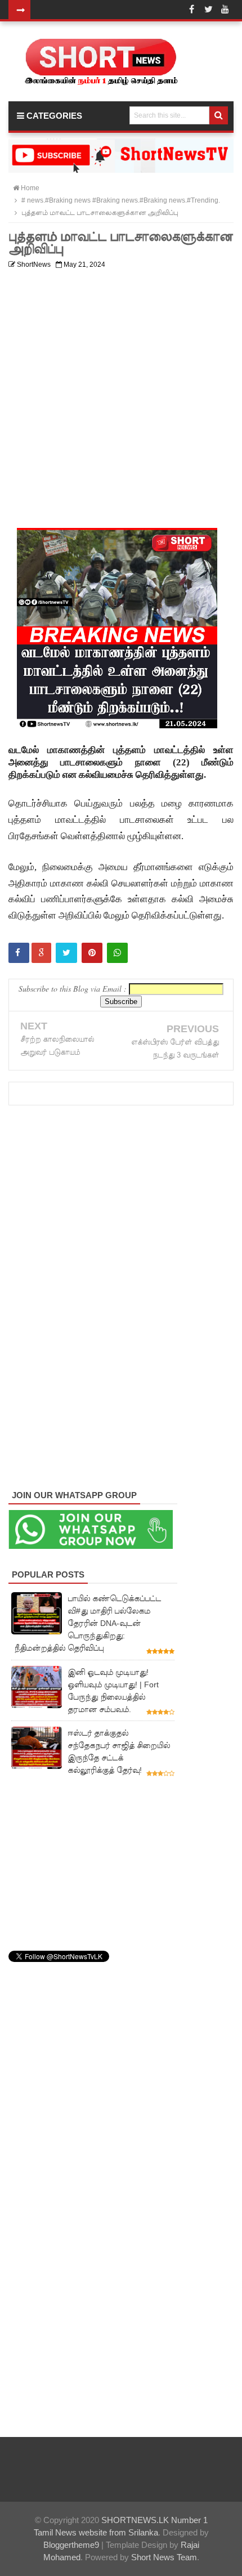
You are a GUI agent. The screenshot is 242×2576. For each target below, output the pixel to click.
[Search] (219, 115)
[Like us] (191, 10)
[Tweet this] (66, 953)
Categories (53, 116)
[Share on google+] (41, 953)
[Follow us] (208, 10)
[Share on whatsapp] (117, 953)
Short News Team (164, 2557)
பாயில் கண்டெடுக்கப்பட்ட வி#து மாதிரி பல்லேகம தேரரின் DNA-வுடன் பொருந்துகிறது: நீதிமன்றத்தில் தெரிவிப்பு (88, 1623)
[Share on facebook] (19, 953)
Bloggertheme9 (71, 2545)
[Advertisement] (121, 395)
